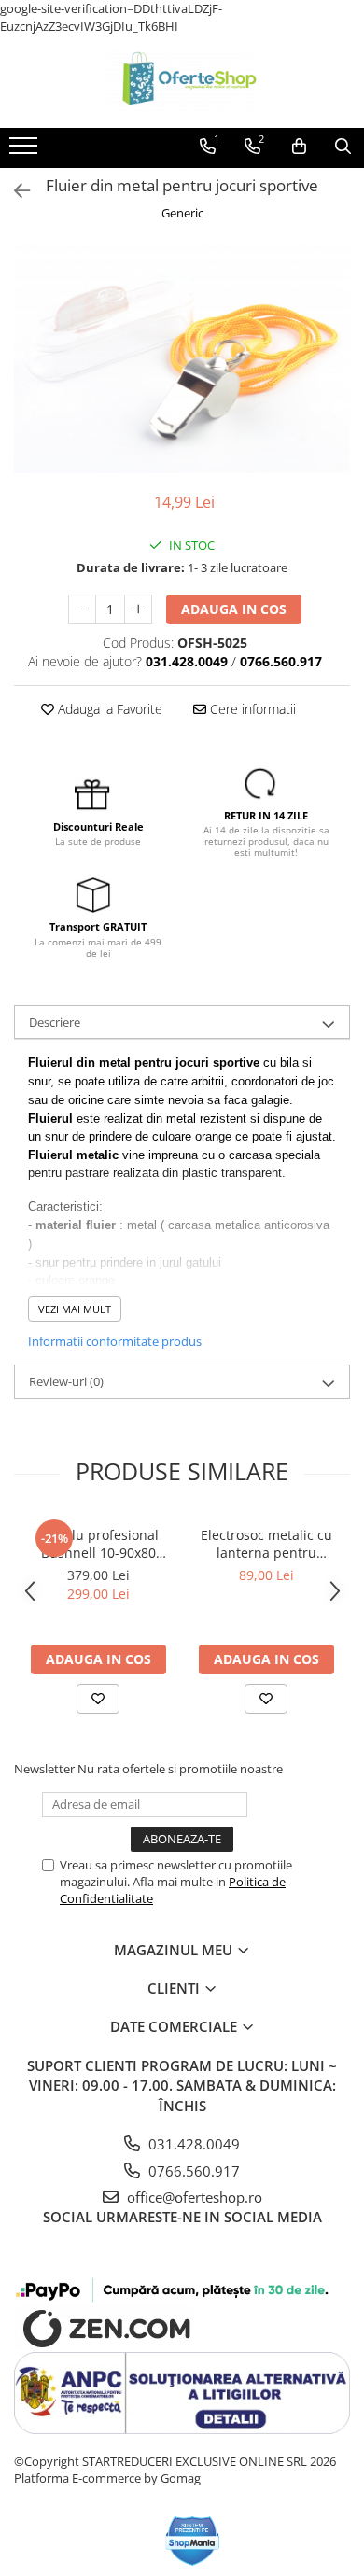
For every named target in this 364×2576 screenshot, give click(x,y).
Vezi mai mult (75, 1309)
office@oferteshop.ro (193, 2197)
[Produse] (26, 151)
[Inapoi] (14, 191)
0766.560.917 (192, 2171)
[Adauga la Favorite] (98, 1699)
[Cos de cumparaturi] (299, 147)
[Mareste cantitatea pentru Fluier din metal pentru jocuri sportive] (138, 609)
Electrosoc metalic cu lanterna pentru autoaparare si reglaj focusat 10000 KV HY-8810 (266, 1544)
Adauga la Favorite (108, 709)
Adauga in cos (234, 609)
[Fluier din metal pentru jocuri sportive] (182, 359)
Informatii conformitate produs (115, 1341)
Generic (182, 213)
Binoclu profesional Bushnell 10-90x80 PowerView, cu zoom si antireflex (98, 1544)
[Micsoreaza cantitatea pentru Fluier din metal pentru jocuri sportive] (82, 609)
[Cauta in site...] (343, 147)
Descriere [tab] (55, 1022)
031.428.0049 (192, 2144)
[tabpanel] (182, 359)
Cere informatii (251, 709)
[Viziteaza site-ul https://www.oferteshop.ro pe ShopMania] (193, 2541)
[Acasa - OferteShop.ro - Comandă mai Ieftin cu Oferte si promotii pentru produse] (182, 81)
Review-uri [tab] (66, 1381)
